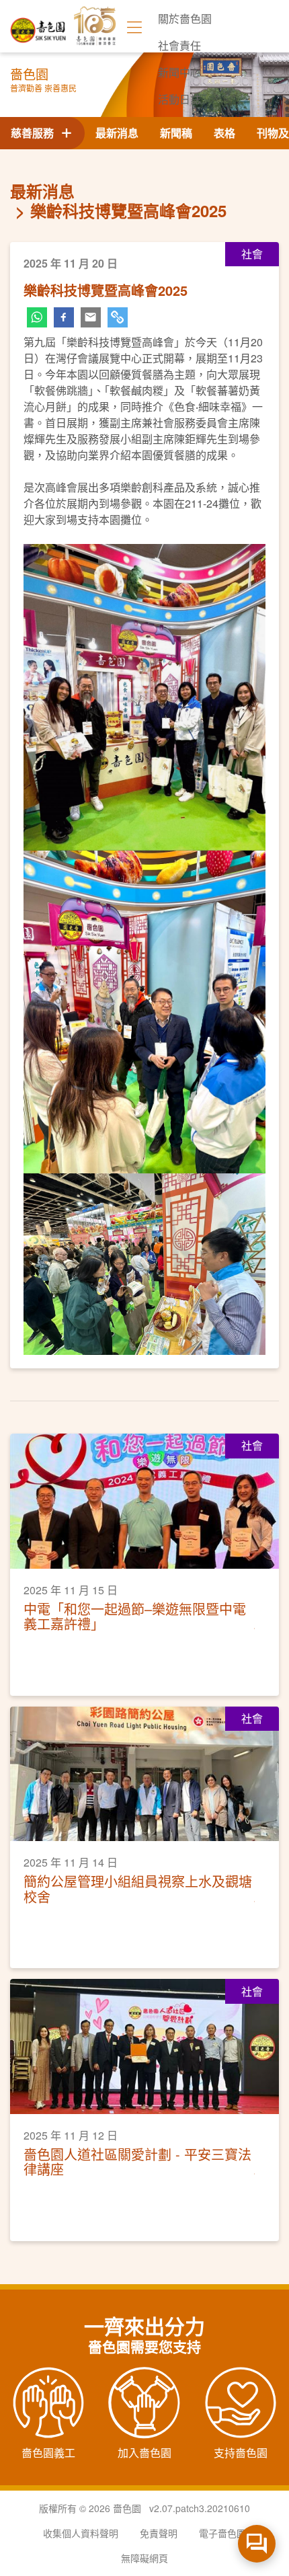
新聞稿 (176, 133)
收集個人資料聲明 (81, 2533)
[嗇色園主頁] (39, 25)
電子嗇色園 (222, 2533)
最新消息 (117, 133)
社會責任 (179, 45)
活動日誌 (179, 99)
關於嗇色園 (185, 18)
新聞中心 (179, 72)
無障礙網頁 (144, 2558)
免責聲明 (159, 2533)
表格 (224, 133)
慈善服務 (35, 133)
